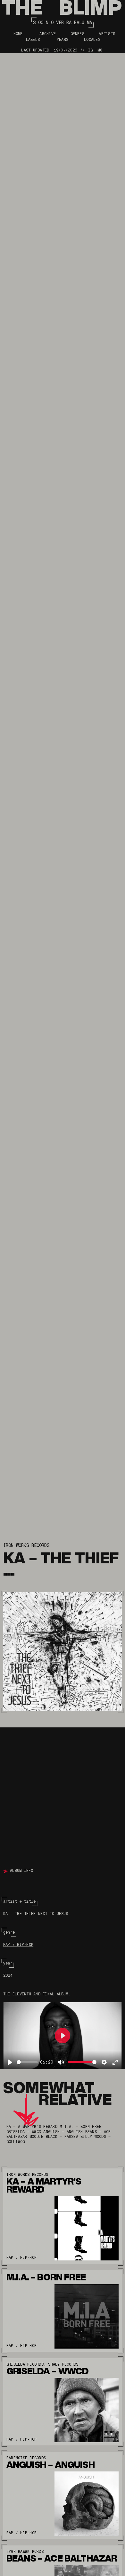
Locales (92, 40)
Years (63, 40)
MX (100, 50)
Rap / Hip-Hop (18, 1945)
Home (18, 34)
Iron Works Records (26, 1545)
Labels (33, 40)
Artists (107, 34)
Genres (77, 34)
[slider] (27, 2062)
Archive (48, 34)
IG (90, 50)
